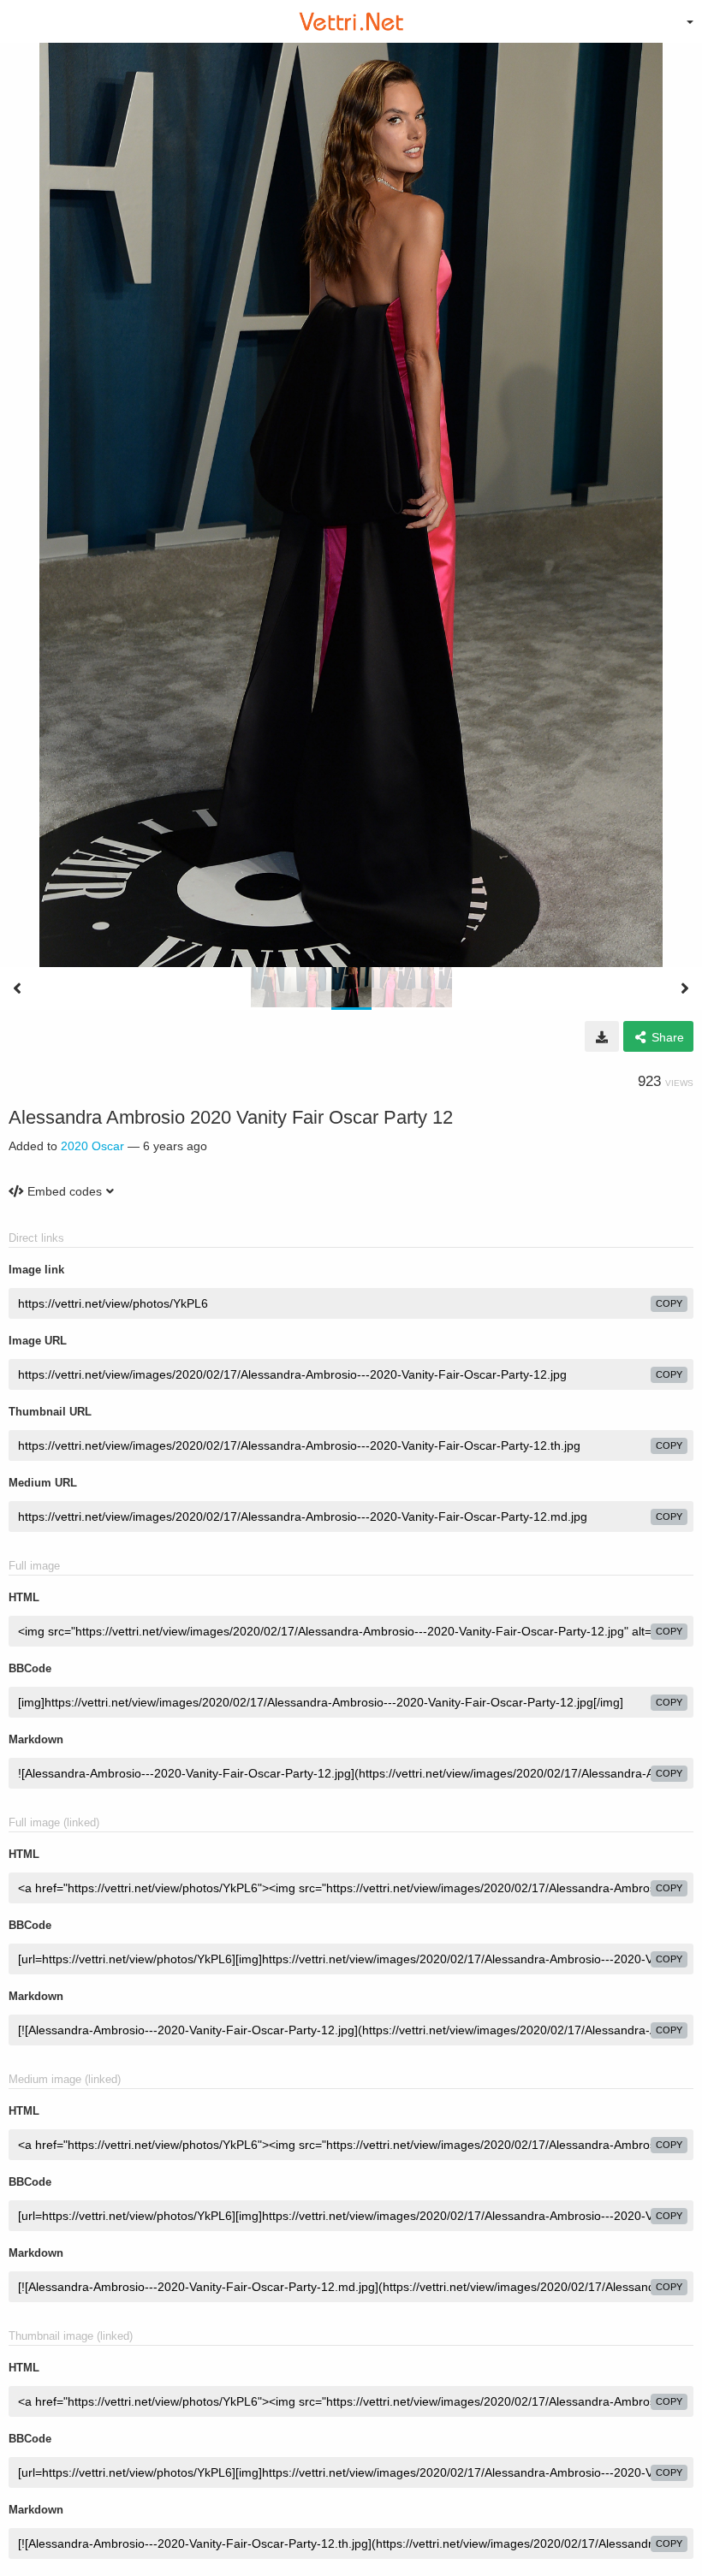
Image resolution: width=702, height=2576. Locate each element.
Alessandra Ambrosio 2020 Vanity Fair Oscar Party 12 (231, 1117)
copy (669, 1303)
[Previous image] (17, 988)
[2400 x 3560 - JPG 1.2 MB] (602, 1036)
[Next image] (685, 988)
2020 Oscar (92, 1146)
